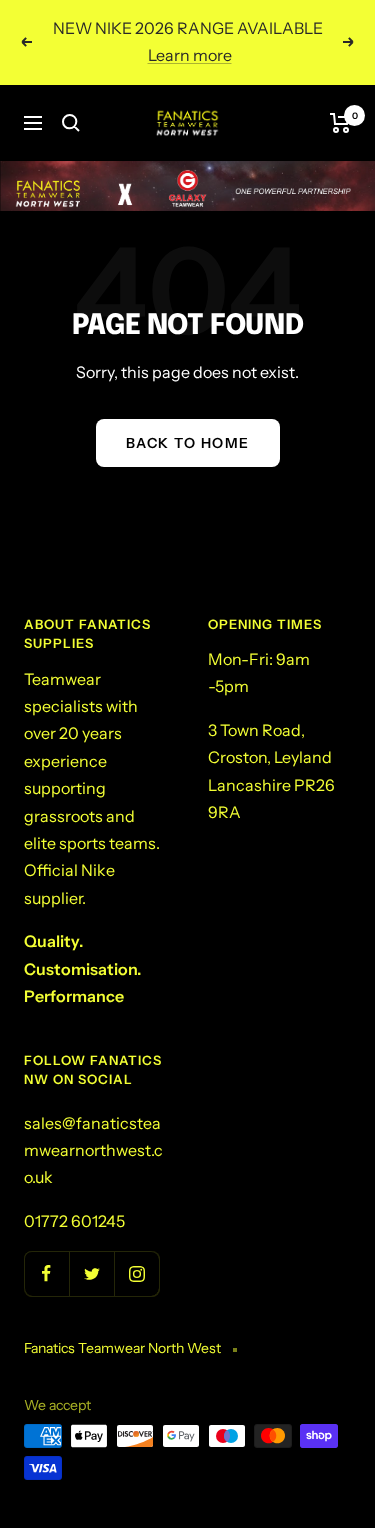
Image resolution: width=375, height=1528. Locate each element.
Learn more (190, 55)
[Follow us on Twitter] (91, 1273)
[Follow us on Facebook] (46, 1273)
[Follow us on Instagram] (136, 1273)
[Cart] (340, 123)
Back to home (188, 443)
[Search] (71, 123)
